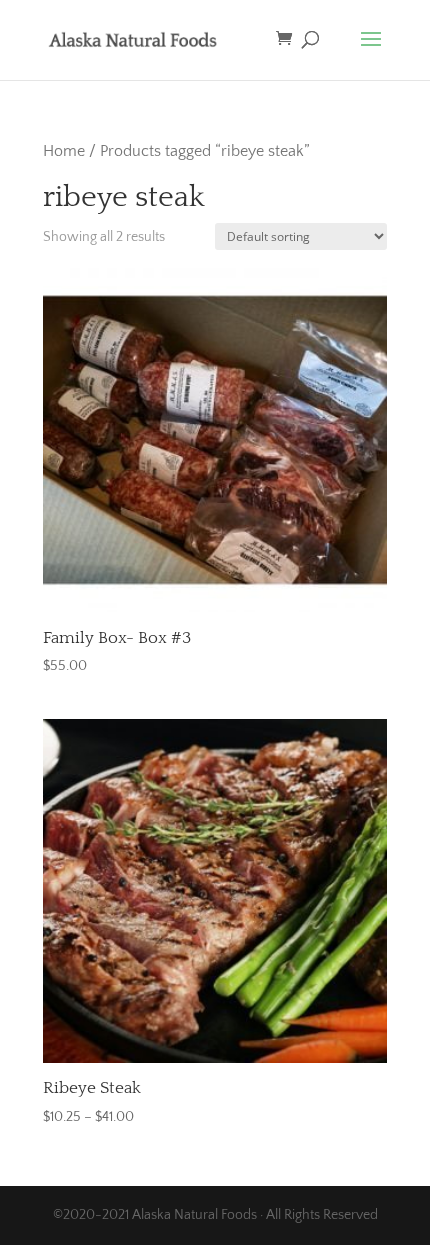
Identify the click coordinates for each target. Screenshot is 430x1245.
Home (64, 151)
